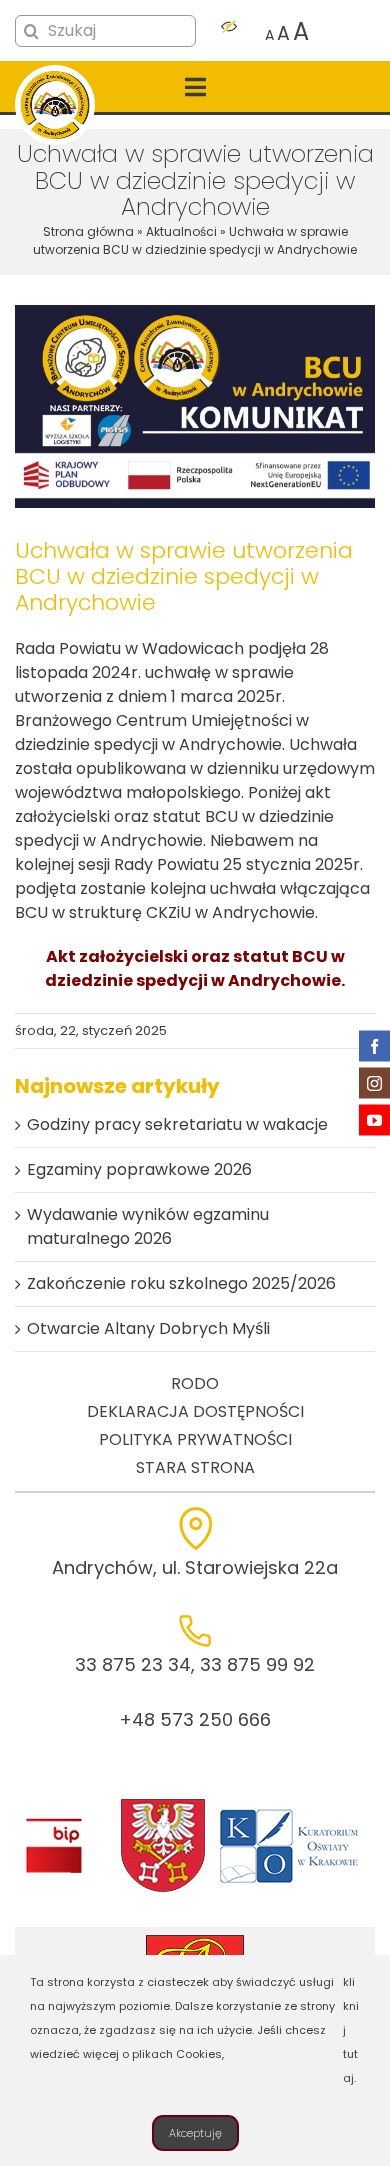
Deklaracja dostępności (195, 1411)
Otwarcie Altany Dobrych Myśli (148, 1328)
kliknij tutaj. (351, 2030)
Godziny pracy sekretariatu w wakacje (177, 1124)
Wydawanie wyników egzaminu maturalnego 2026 (148, 1226)
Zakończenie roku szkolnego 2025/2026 (181, 1283)
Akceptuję (195, 2133)
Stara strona (195, 1467)
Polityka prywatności (195, 1439)
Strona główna (88, 231)
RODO (195, 1383)
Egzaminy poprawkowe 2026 (139, 1169)
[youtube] (374, 1120)
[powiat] (163, 1804)
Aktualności (181, 231)
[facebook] (374, 1046)
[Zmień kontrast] (229, 32)
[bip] (53, 1823)
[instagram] (374, 1083)
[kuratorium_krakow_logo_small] (291, 1812)
